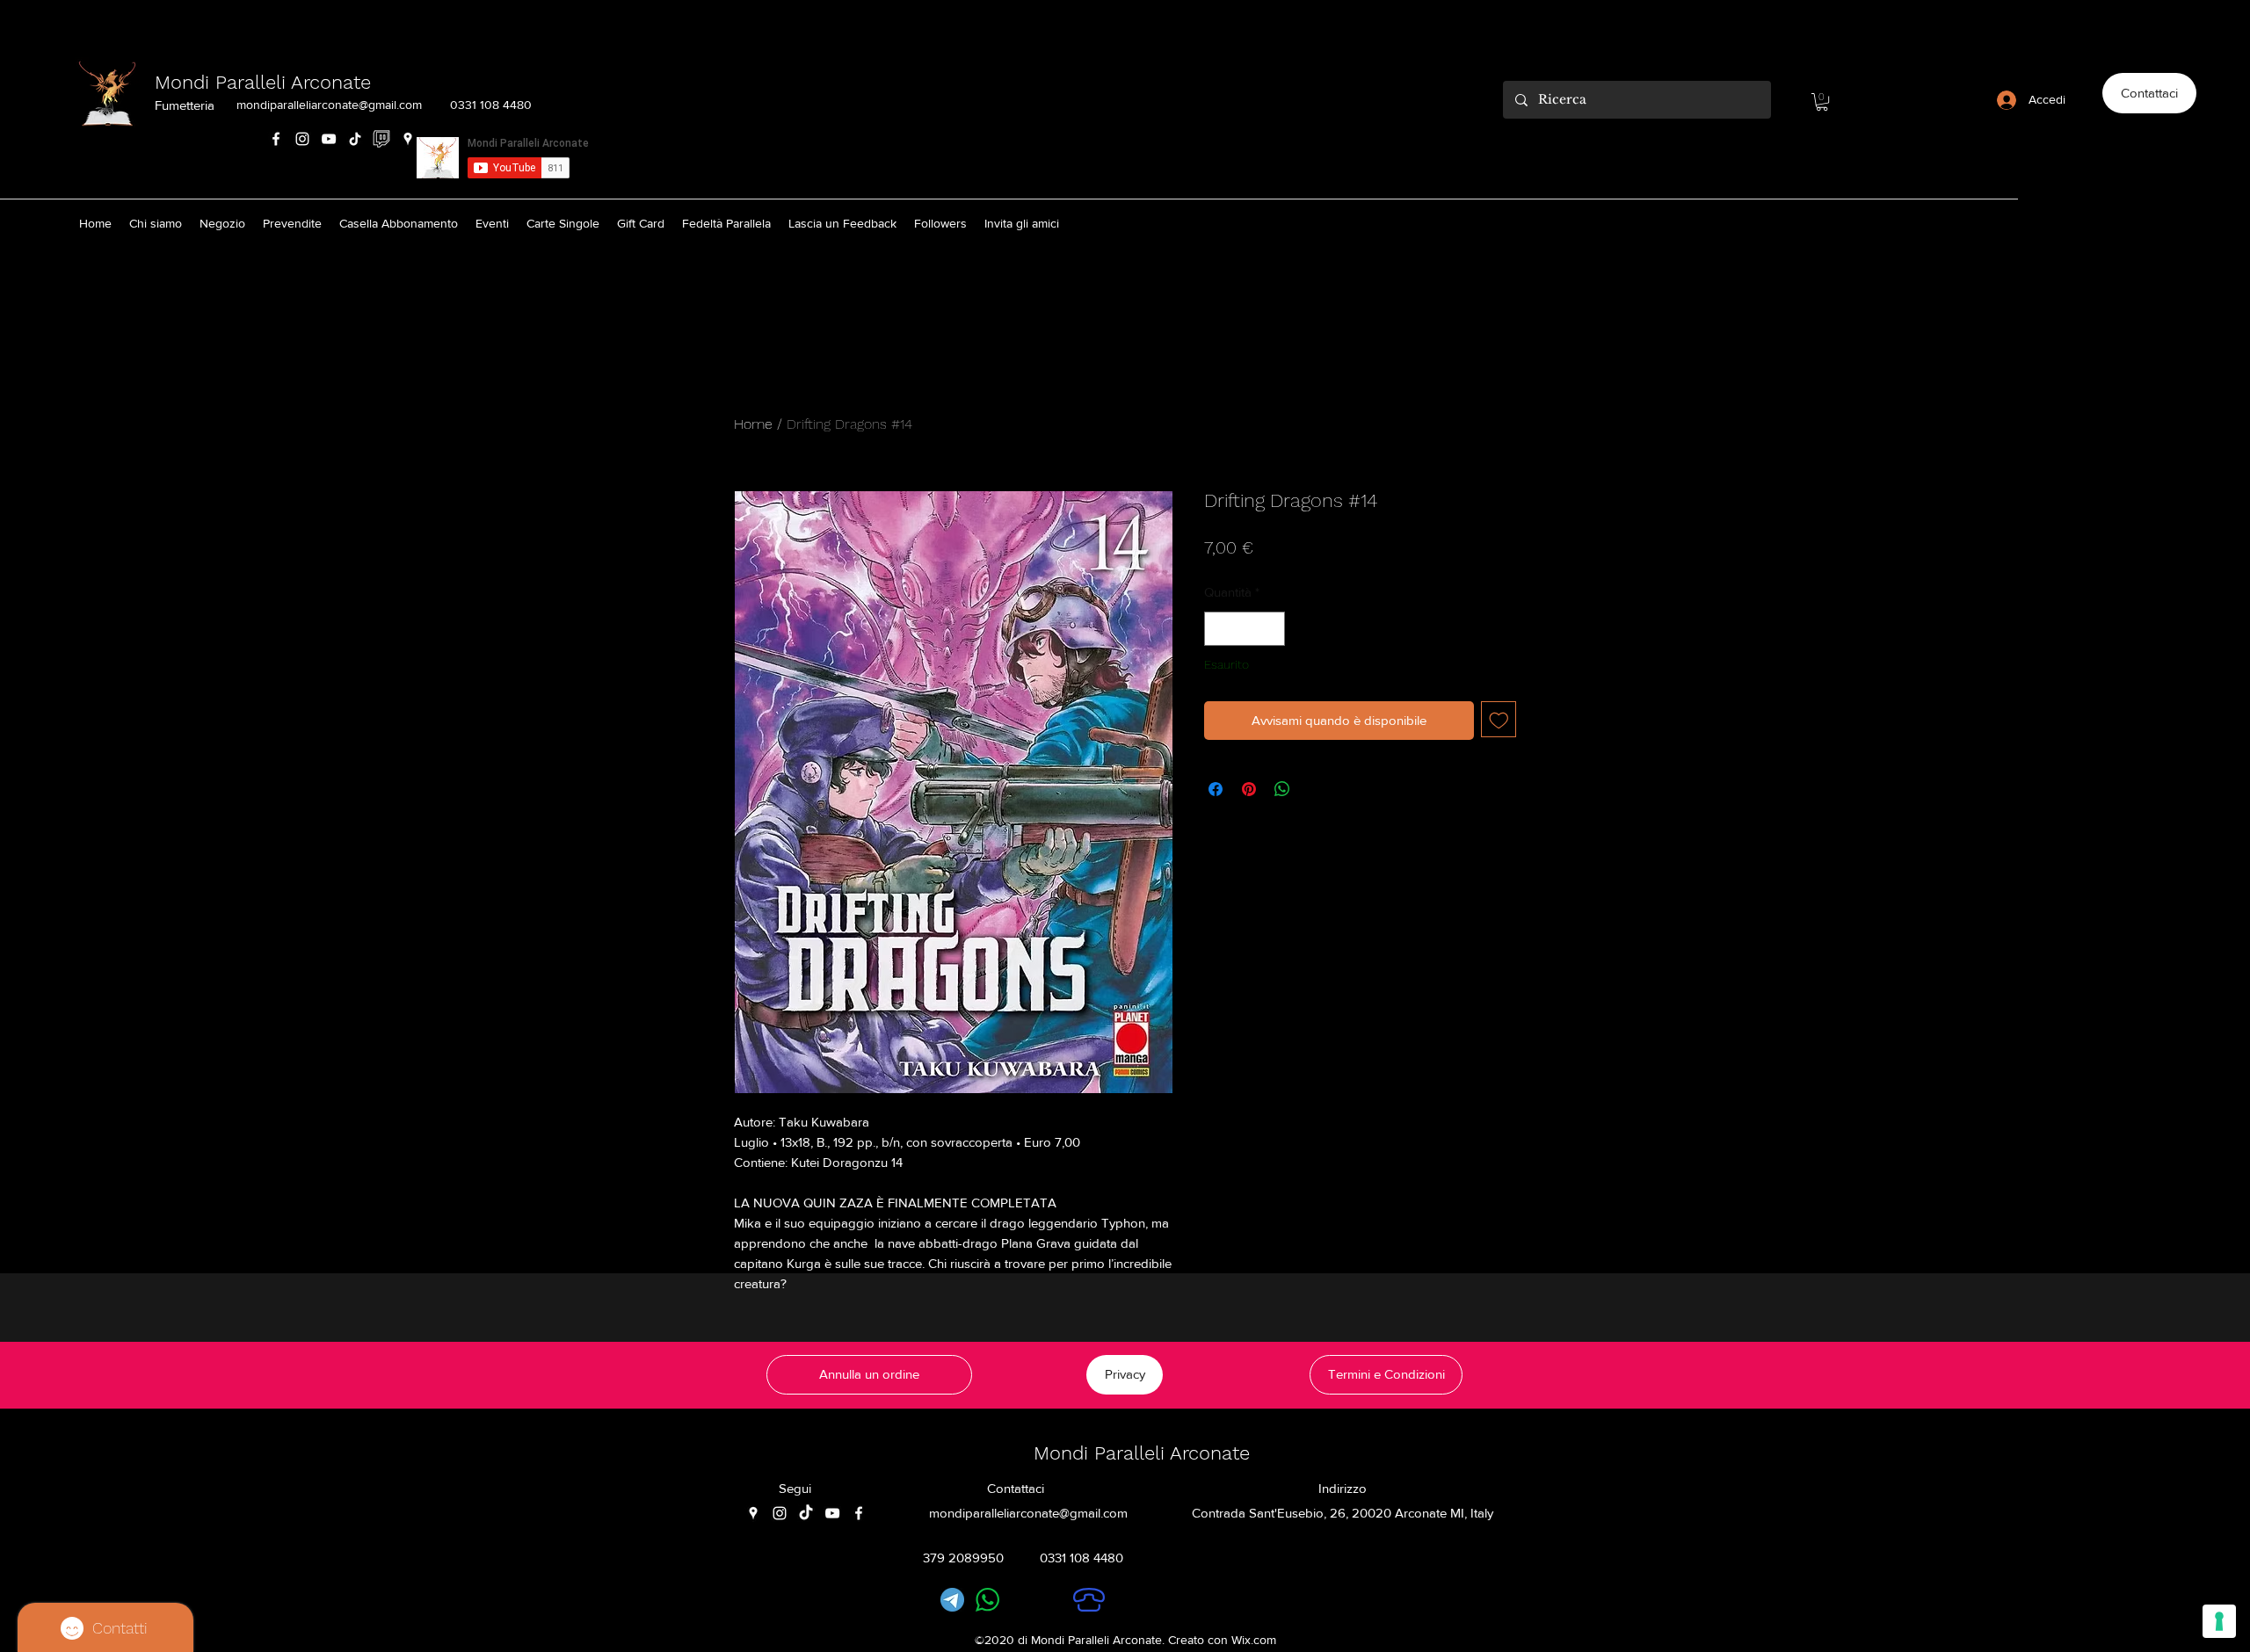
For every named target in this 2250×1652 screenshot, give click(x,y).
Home (753, 424)
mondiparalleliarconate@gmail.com (329, 105)
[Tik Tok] (355, 139)
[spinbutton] (1245, 629)
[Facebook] (276, 139)
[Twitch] (381, 139)
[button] (1822, 102)
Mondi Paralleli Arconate (263, 82)
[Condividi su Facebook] (1216, 789)
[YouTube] (329, 139)
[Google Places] (408, 139)
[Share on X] (1316, 789)
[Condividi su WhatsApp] (1282, 789)
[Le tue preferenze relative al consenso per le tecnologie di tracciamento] (2219, 1621)
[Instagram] (302, 139)
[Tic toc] (806, 1513)
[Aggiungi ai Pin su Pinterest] (1249, 789)
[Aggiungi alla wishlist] (1499, 719)
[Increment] (1271, 629)
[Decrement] (1219, 629)
